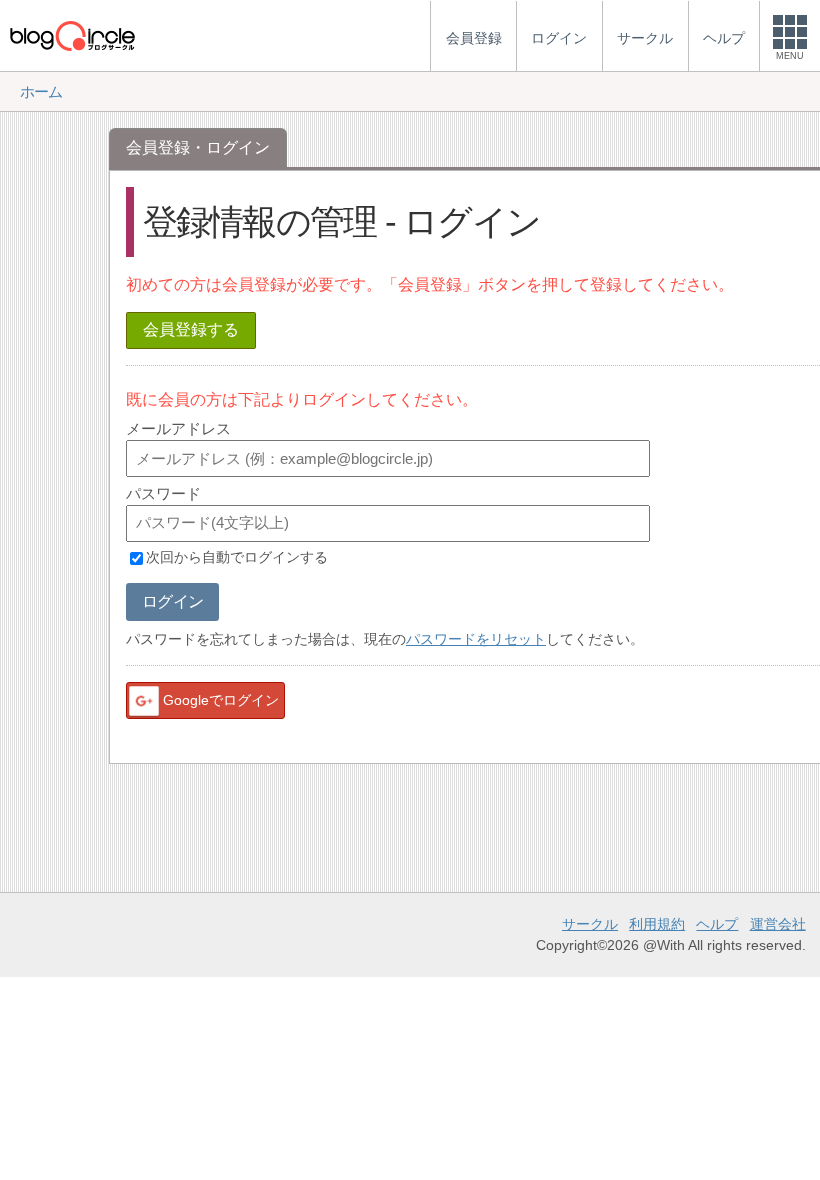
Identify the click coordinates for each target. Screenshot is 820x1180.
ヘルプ (717, 924)
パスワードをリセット (476, 639)
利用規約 (657, 924)
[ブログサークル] (72, 35)
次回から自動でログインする (237, 558)
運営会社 (778, 924)
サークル (590, 924)
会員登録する (191, 329)
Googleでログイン (221, 700)
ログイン (172, 601)
